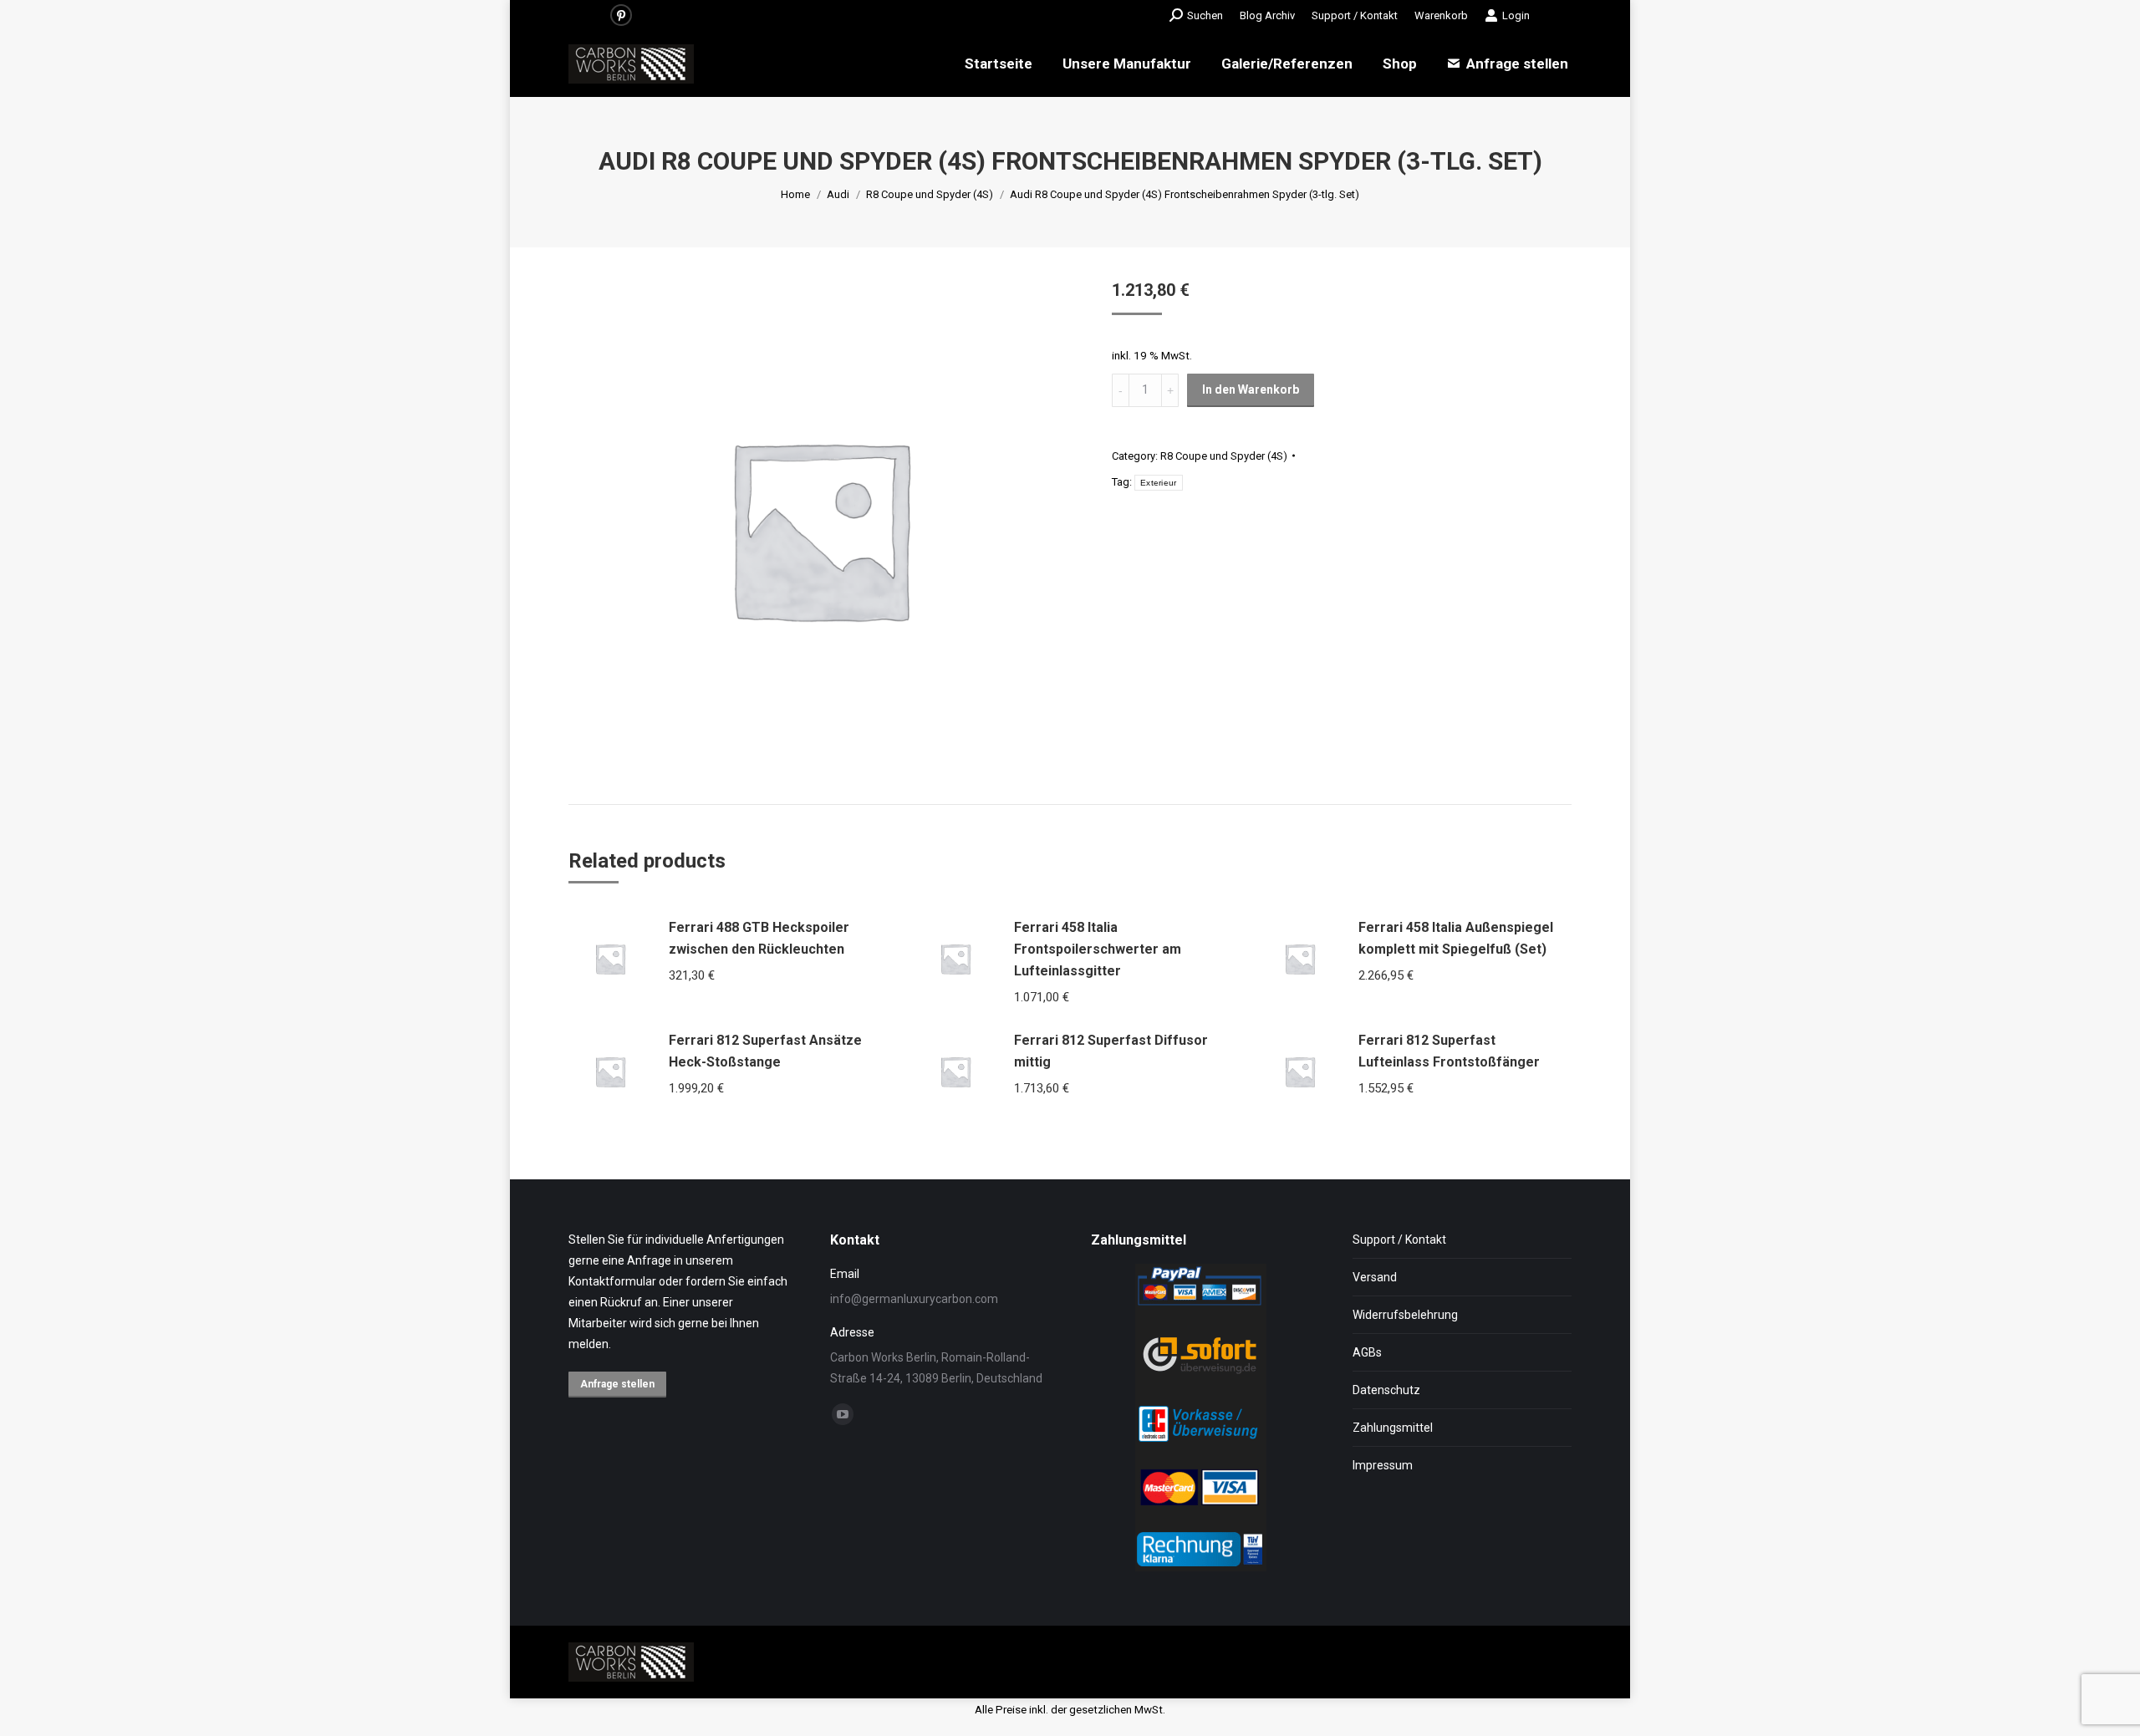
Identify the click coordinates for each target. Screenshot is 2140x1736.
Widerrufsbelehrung (1405, 1315)
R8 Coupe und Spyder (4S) (1224, 456)
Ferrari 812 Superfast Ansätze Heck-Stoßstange (765, 1051)
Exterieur (1159, 483)
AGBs (1367, 1352)
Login (1516, 15)
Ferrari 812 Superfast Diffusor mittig (1111, 1051)
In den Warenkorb (1251, 389)
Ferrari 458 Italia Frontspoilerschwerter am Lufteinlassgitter (1098, 949)
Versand (1375, 1277)
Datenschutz (1386, 1390)
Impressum (1383, 1465)
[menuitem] (1267, 15)
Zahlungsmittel (1393, 1428)
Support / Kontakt (1399, 1240)
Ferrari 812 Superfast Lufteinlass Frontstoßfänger (1449, 1051)
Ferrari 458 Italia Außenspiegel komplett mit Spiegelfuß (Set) (1456, 938)
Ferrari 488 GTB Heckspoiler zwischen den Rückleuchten (759, 938)
